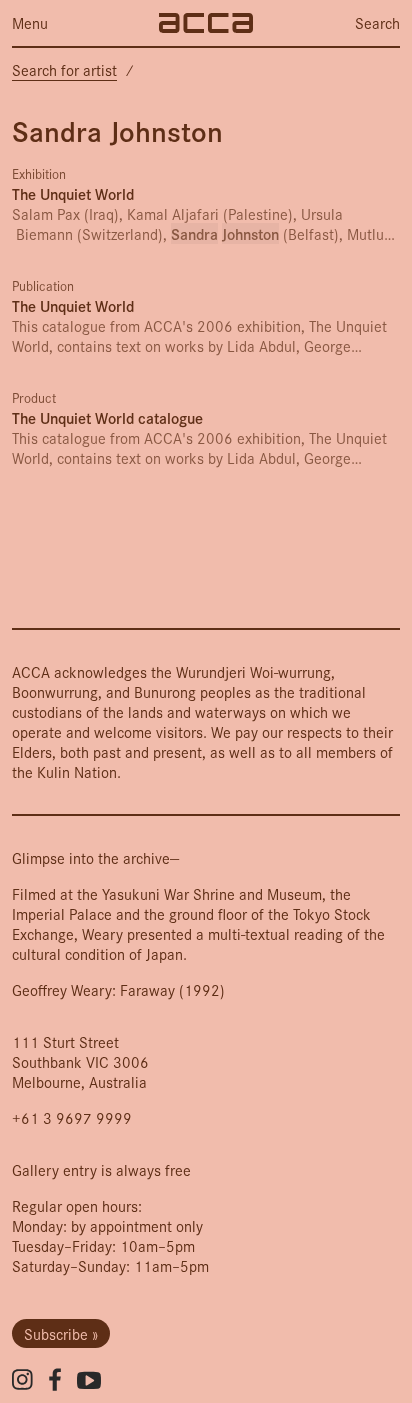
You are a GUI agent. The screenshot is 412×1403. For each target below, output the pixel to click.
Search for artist (64, 69)
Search (377, 23)
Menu (30, 23)
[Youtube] (89, 1380)
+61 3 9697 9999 (72, 1117)
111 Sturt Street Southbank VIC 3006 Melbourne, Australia (80, 1061)
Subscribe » (61, 1333)
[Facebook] (55, 1379)
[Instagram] (22, 1379)
